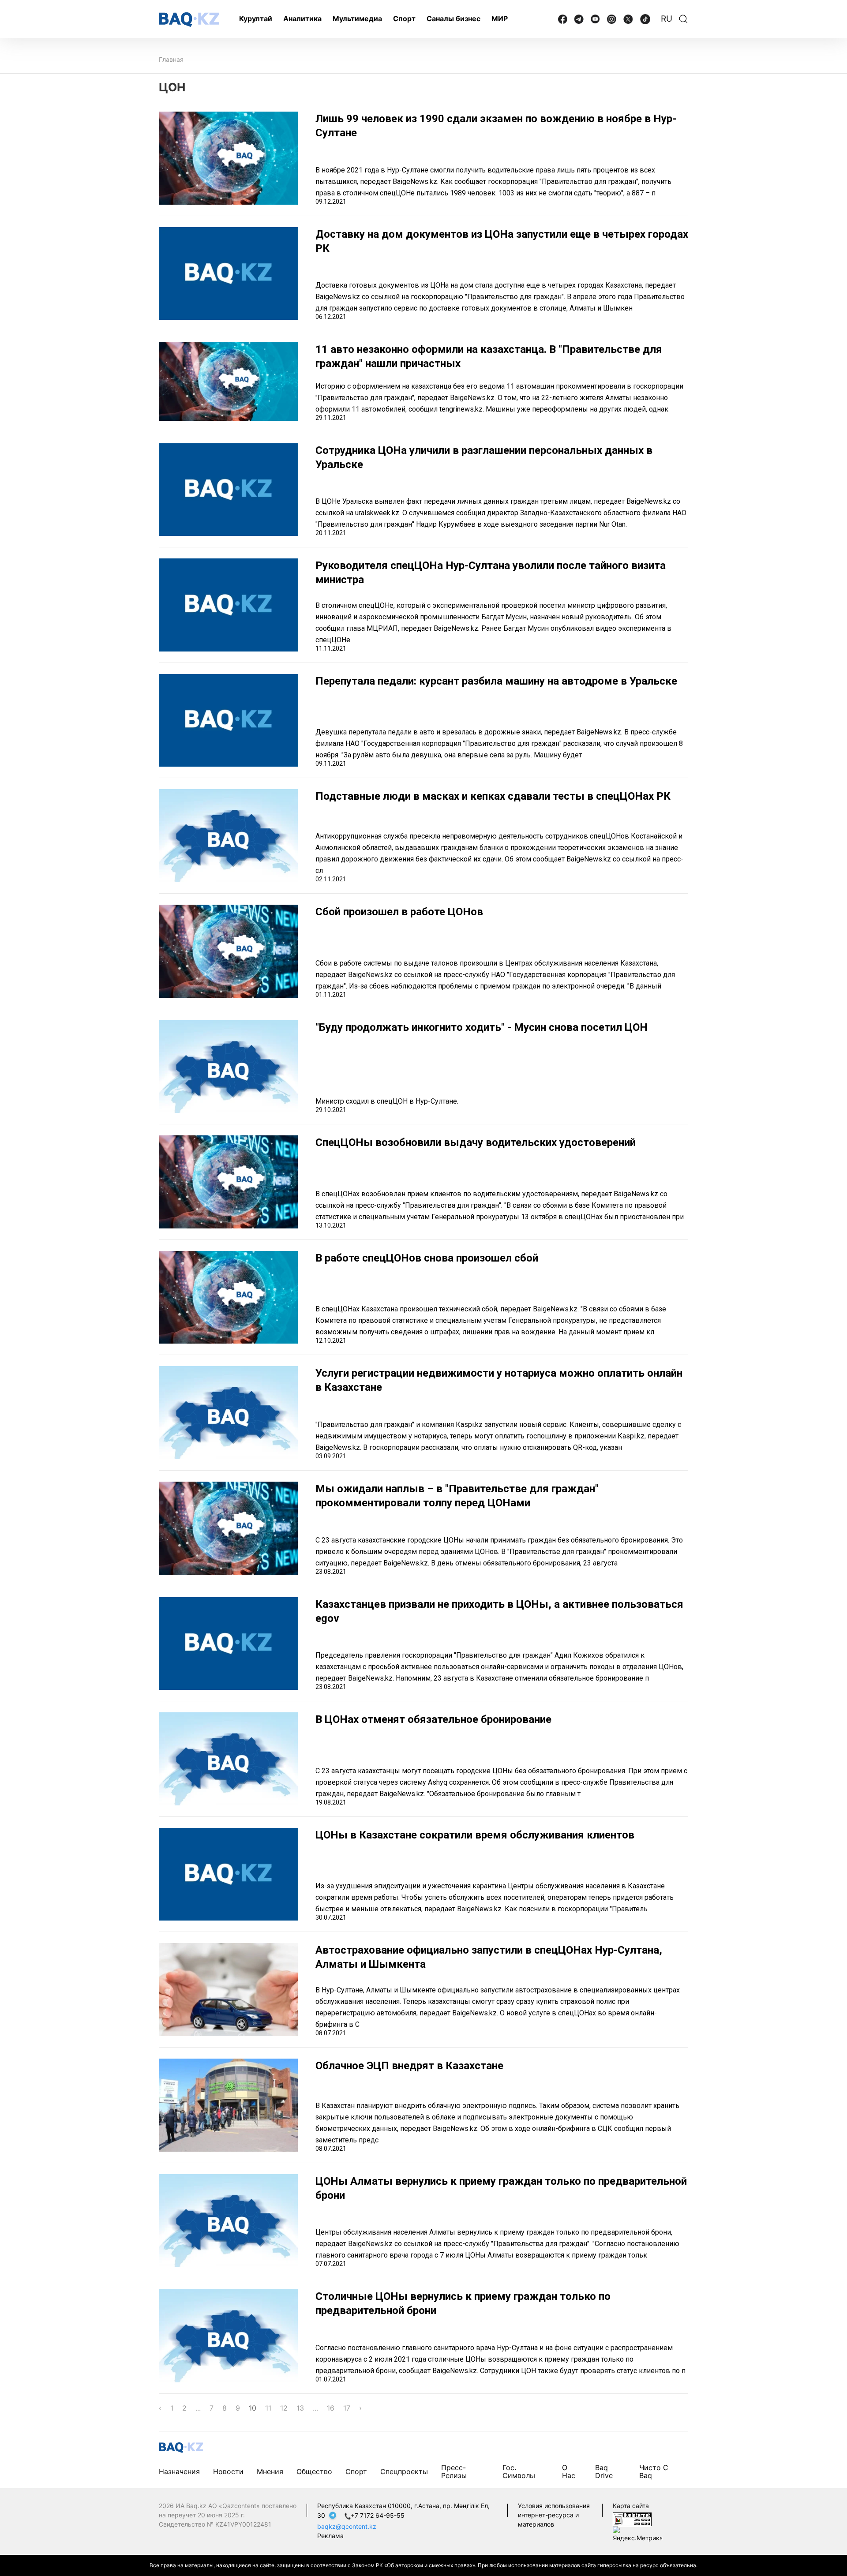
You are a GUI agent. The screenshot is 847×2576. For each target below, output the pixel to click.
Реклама (330, 2536)
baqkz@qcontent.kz (347, 2526)
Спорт (404, 19)
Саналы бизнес (453, 19)
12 (284, 2408)
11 (268, 2408)
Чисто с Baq (654, 2471)
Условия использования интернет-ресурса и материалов (554, 2515)
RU (667, 19)
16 (331, 2408)
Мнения (270, 2471)
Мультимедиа (357, 19)
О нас (569, 2471)
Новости (228, 2471)
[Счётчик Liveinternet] (632, 2519)
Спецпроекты (404, 2471)
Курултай (256, 19)
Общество (314, 2471)
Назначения (179, 2471)
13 (300, 2408)
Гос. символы (519, 2471)
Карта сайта (631, 2506)
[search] (683, 19)
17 (347, 2408)
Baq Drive (604, 2471)
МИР (500, 19)
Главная (171, 59)
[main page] (189, 20)
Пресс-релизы (454, 2471)
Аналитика (302, 19)
